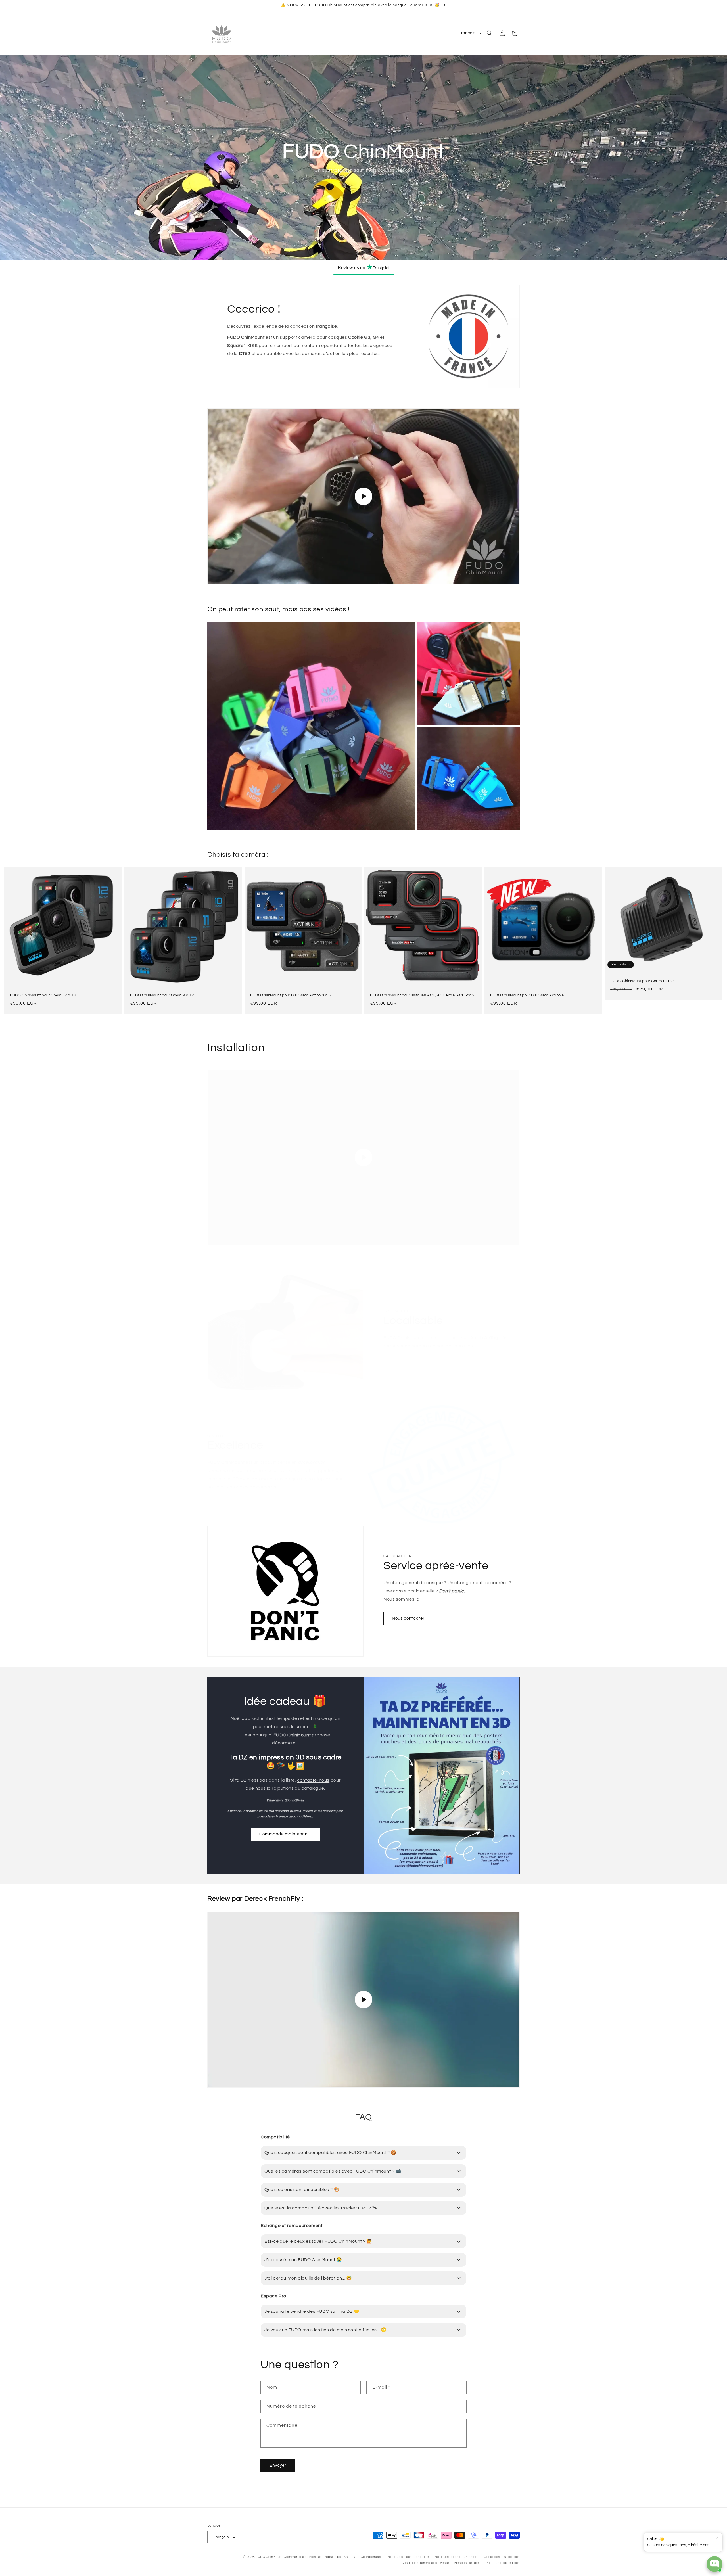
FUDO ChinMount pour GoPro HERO (642, 981)
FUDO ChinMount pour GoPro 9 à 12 (162, 995)
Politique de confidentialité (408, 2557)
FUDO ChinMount (269, 2557)
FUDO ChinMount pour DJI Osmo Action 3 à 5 (291, 995)
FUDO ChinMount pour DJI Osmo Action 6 (527, 995)
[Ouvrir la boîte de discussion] (715, 2564)
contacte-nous (313, 1780)
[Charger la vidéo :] (363, 496)
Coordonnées (371, 2557)
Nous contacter (408, 1618)
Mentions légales (467, 2563)
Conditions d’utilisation (502, 2557)
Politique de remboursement (456, 2557)
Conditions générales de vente (425, 2563)
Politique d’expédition (503, 2563)
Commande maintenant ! (285, 1834)
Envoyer (278, 2465)
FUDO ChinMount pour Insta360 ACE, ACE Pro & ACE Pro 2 (422, 995)
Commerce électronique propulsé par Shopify (319, 2557)
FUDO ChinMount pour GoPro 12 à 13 (43, 995)
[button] (490, 33)
